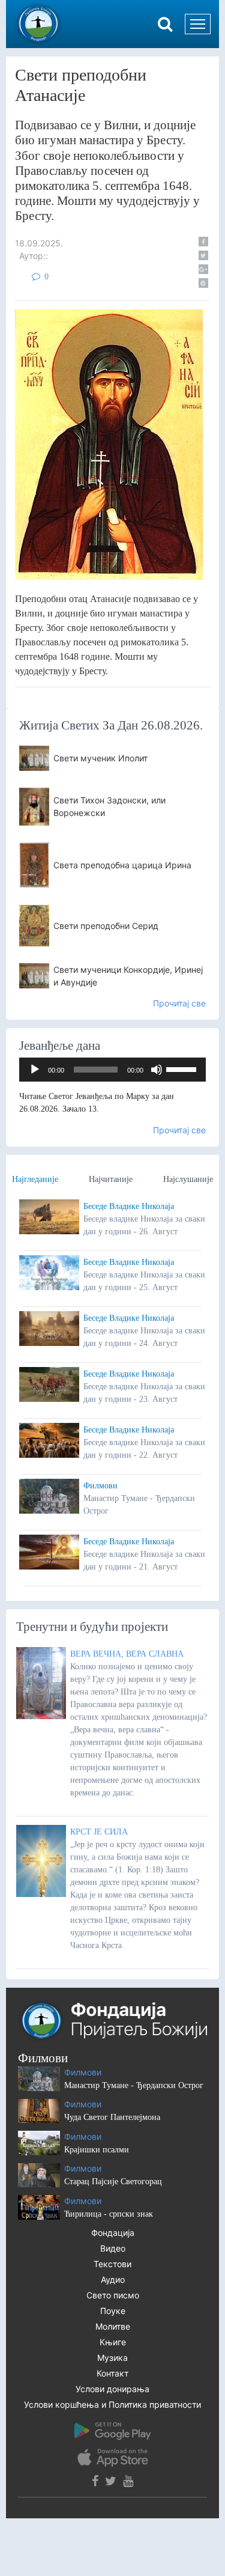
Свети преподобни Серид (106, 926)
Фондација (113, 2233)
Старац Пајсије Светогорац (113, 2182)
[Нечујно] (157, 1070)
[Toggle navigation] (198, 24)
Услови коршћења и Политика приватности (112, 2404)
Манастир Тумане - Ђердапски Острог (134, 2085)
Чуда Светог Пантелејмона (112, 2117)
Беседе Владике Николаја (129, 1206)
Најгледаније (35, 1179)
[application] (112, 1070)
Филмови (100, 1486)
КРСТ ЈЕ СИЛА (99, 1832)
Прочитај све (179, 1003)
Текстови (112, 2264)
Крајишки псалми (97, 2150)
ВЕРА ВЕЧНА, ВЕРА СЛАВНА (127, 1654)
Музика (112, 2358)
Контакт (112, 2373)
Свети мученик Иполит (100, 758)
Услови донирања (112, 2389)
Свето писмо (113, 2295)
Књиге (113, 2342)
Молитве (113, 2326)
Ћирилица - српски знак (109, 2214)
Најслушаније (188, 1179)
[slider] (183, 1068)
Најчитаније (111, 1179)
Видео (113, 2248)
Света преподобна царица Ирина (122, 865)
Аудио (113, 2279)
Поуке (113, 2311)
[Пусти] (35, 1070)
